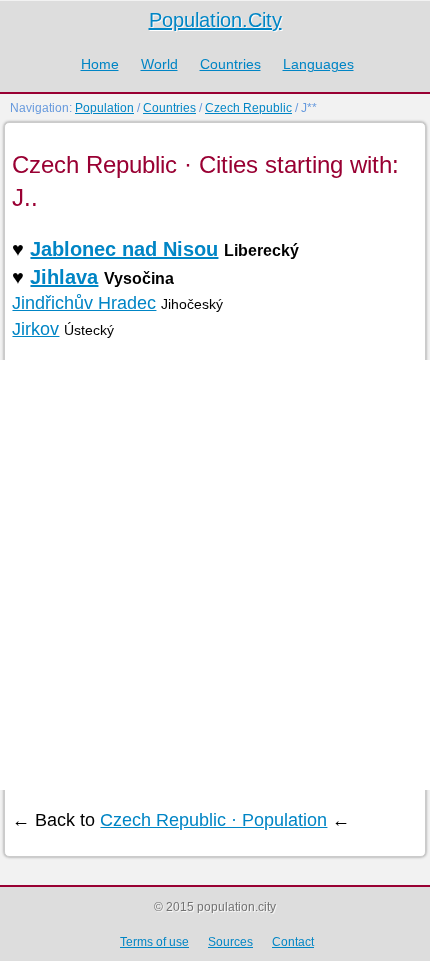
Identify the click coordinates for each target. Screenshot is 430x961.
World (159, 64)
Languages (318, 64)
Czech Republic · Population (213, 820)
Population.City (215, 20)
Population (104, 108)
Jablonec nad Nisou (124, 249)
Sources (230, 942)
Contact (293, 942)
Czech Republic (248, 108)
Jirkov (35, 329)
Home (100, 64)
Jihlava (64, 277)
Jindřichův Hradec (84, 303)
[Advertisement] (215, 575)
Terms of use (154, 942)
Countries (230, 64)
